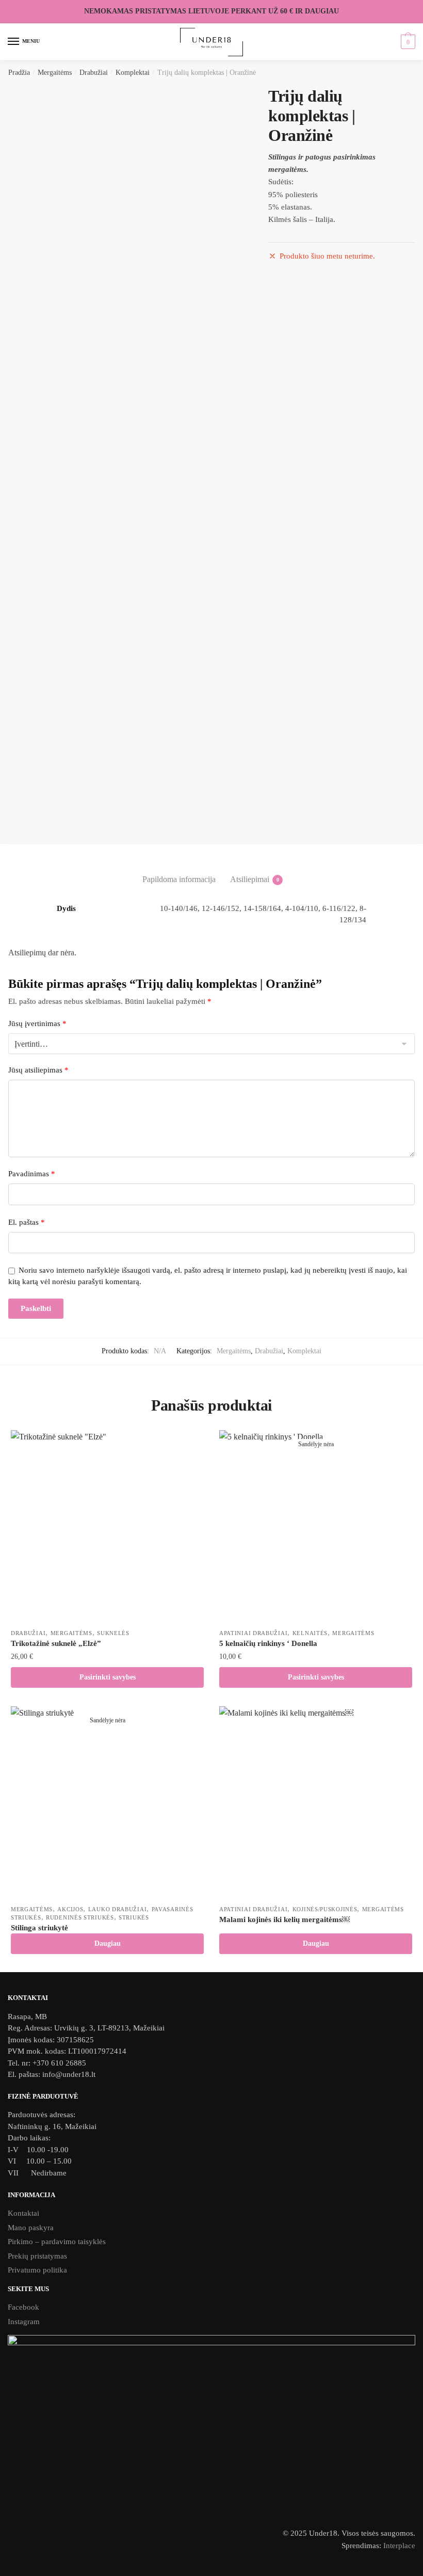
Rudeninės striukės (80, 1917)
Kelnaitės (310, 1633)
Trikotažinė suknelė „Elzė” (56, 1643)
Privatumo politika (37, 2270)
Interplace (399, 2546)
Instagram (24, 2322)
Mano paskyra (31, 2228)
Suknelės (113, 1633)
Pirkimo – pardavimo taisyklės (58, 2242)
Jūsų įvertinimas (37, 1023)
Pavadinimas (32, 1174)
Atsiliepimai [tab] (250, 879)
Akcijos (70, 1909)
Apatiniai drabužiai (253, 1633)
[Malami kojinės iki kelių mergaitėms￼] (316, 1803)
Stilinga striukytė (39, 1928)
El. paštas (27, 1222)
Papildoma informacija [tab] (179, 879)
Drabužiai (94, 73)
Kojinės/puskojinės (325, 1909)
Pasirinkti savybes (108, 1677)
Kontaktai (23, 2213)
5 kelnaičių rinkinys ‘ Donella (268, 1643)
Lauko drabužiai (118, 1909)
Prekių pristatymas (37, 2256)
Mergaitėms (55, 73)
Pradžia (19, 73)
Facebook (23, 2307)
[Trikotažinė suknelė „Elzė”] (107, 1527)
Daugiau (108, 1943)
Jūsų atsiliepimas (38, 1070)
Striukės (134, 1917)
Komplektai (133, 73)
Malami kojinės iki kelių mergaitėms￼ (284, 1919)
